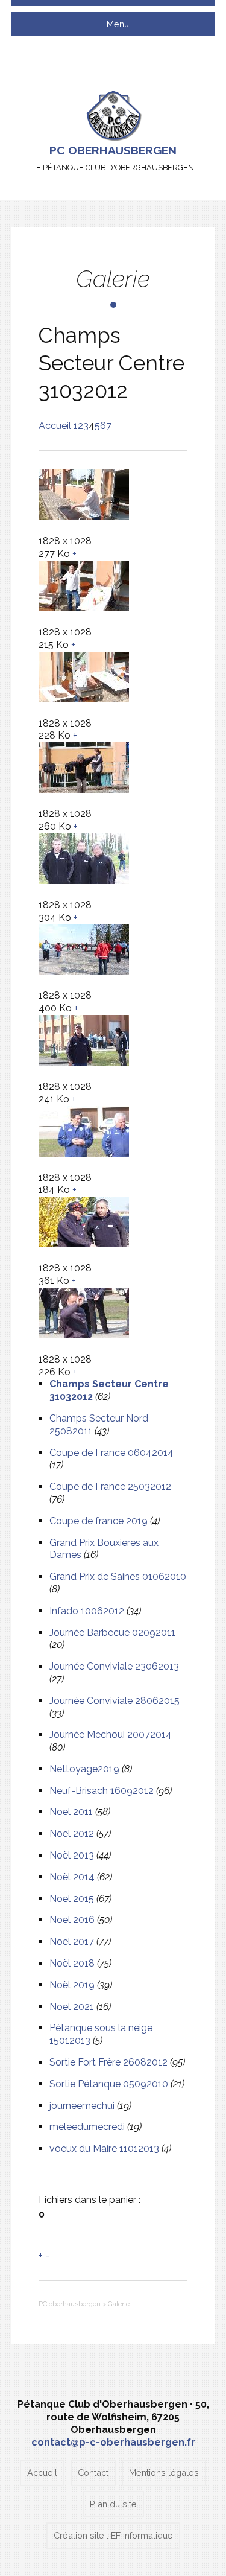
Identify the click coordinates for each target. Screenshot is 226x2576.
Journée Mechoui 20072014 (111, 1735)
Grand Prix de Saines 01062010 (118, 1576)
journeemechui (82, 2106)
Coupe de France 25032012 (110, 1487)
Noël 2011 (71, 1812)
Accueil (55, 426)
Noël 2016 (72, 1920)
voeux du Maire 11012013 (104, 2148)
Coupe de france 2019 (99, 1521)
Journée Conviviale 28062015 (115, 1701)
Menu (117, 24)
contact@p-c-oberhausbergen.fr (113, 2442)
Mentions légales (164, 2473)
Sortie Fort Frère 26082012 (108, 2062)
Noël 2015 (72, 1899)
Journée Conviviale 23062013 (114, 1666)
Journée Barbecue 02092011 (112, 1633)
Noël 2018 (72, 1963)
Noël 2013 (72, 1855)
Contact (93, 2473)
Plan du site (113, 2504)
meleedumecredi (87, 2127)
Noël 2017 (72, 1942)
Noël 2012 (72, 1833)
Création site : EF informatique (113, 2535)
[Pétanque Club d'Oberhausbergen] (113, 115)
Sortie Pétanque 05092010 (109, 2084)
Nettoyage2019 (84, 1769)
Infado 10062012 (87, 1611)
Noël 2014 (72, 1877)
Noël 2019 (72, 1985)
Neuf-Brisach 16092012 (102, 1791)
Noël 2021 (72, 2007)
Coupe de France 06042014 (111, 1453)
